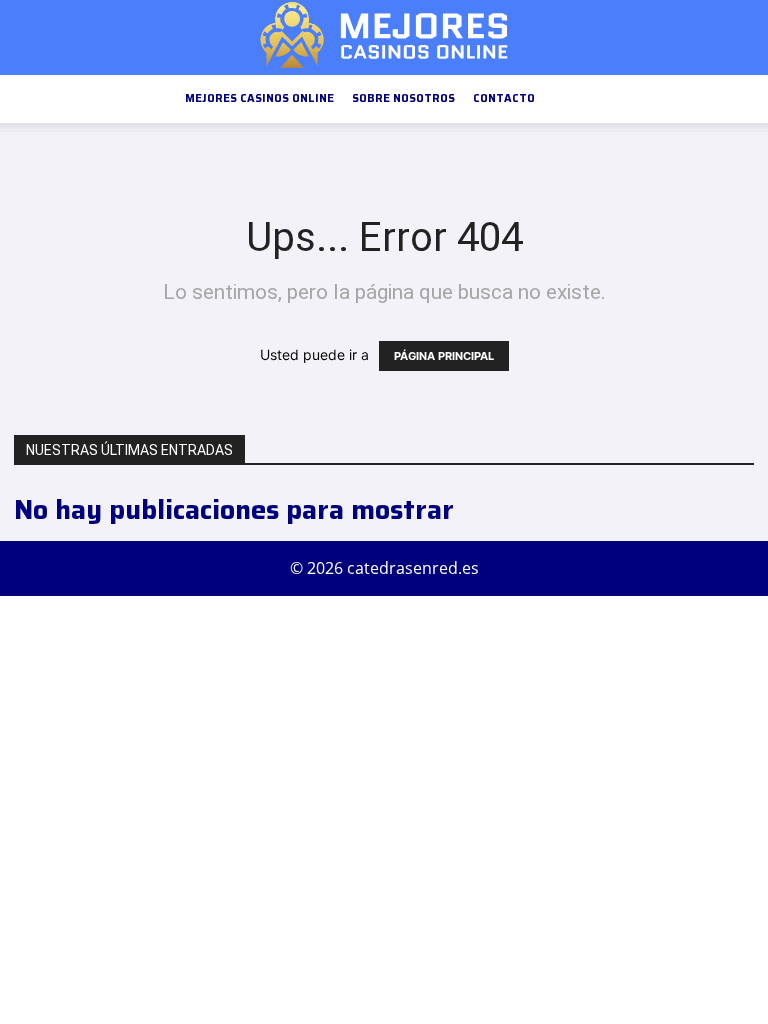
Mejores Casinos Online (259, 98)
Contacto (504, 98)
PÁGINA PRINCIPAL (444, 356)
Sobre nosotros (403, 98)
